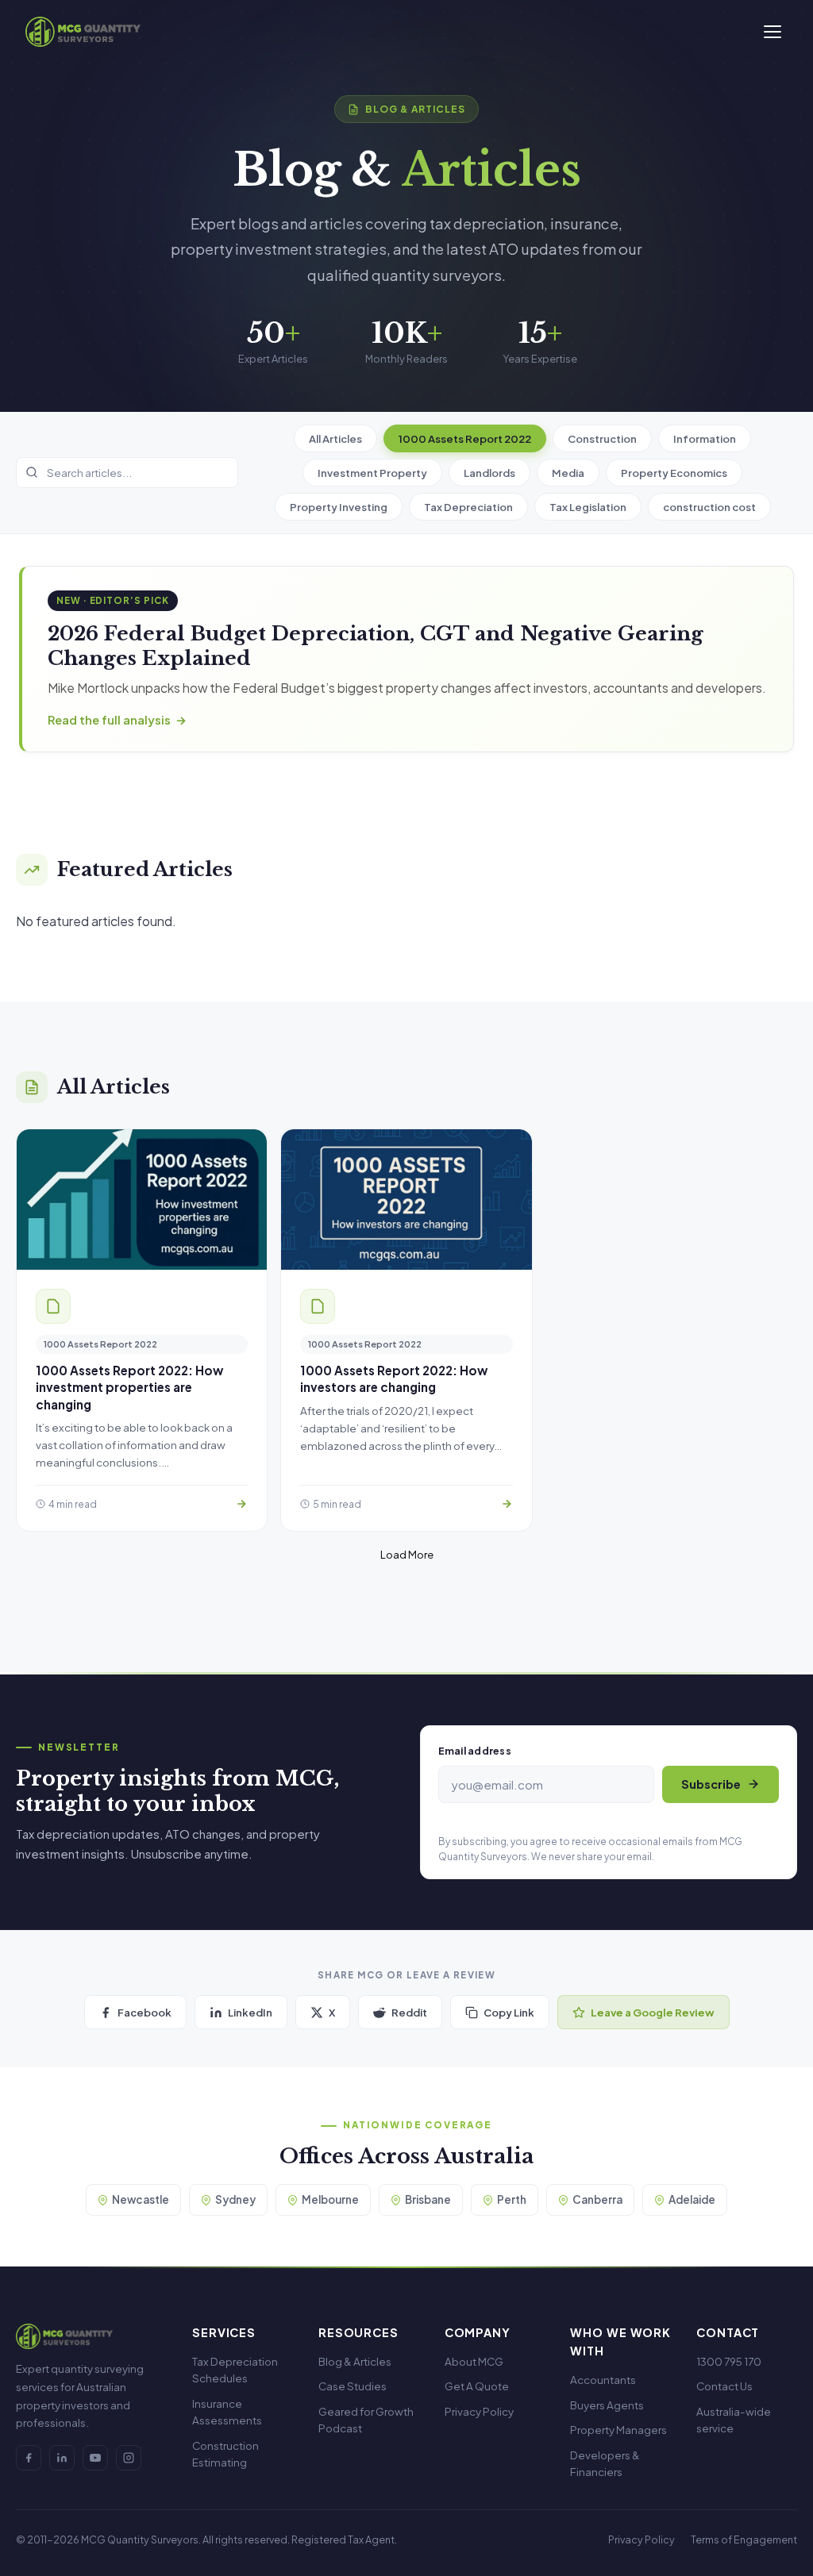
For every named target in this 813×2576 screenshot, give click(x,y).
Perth (512, 2199)
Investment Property (372, 473)
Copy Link (509, 2012)
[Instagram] (129, 2458)
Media (568, 473)
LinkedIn (250, 2012)
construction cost (709, 507)
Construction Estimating (225, 2454)
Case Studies (353, 2386)
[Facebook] (29, 2458)
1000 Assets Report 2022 (465, 438)
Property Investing (339, 507)
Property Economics (674, 473)
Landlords (489, 473)
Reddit (409, 2012)
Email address (475, 1751)
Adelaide (692, 2199)
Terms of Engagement (744, 2539)
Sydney (235, 2199)
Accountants (603, 2380)
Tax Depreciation (468, 507)
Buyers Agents (607, 2405)
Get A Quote (477, 2386)
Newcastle (141, 2199)
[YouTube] (95, 2458)
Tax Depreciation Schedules (235, 2370)
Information (705, 438)
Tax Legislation (588, 507)
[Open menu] (773, 32)
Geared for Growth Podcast (366, 2420)
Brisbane (428, 2199)
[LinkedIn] (62, 2458)
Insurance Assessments (227, 2412)
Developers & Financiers (605, 2464)
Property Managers (618, 2430)
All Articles (335, 438)
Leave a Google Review (653, 2012)
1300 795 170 (729, 2361)
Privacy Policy (479, 2411)
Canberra (597, 2199)
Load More (407, 1554)
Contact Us (724, 2386)
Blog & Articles (355, 2361)
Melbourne (330, 2199)
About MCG (474, 2361)
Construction (602, 438)
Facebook (144, 2012)
